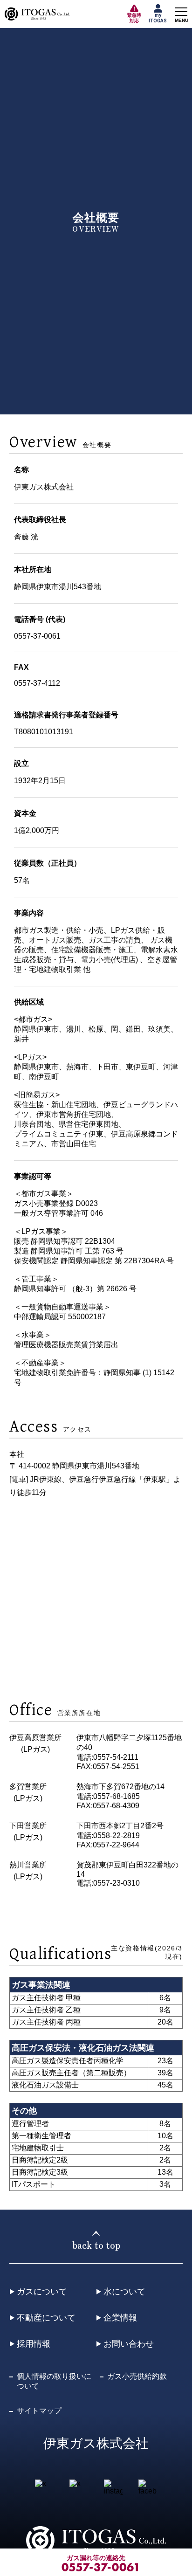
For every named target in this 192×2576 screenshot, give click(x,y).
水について (124, 2292)
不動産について (46, 2318)
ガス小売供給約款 (137, 2376)
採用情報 (34, 2344)
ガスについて (42, 2292)
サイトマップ (39, 2411)
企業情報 (120, 2318)
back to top (96, 2245)
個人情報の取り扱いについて (54, 2381)
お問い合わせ (129, 2344)
